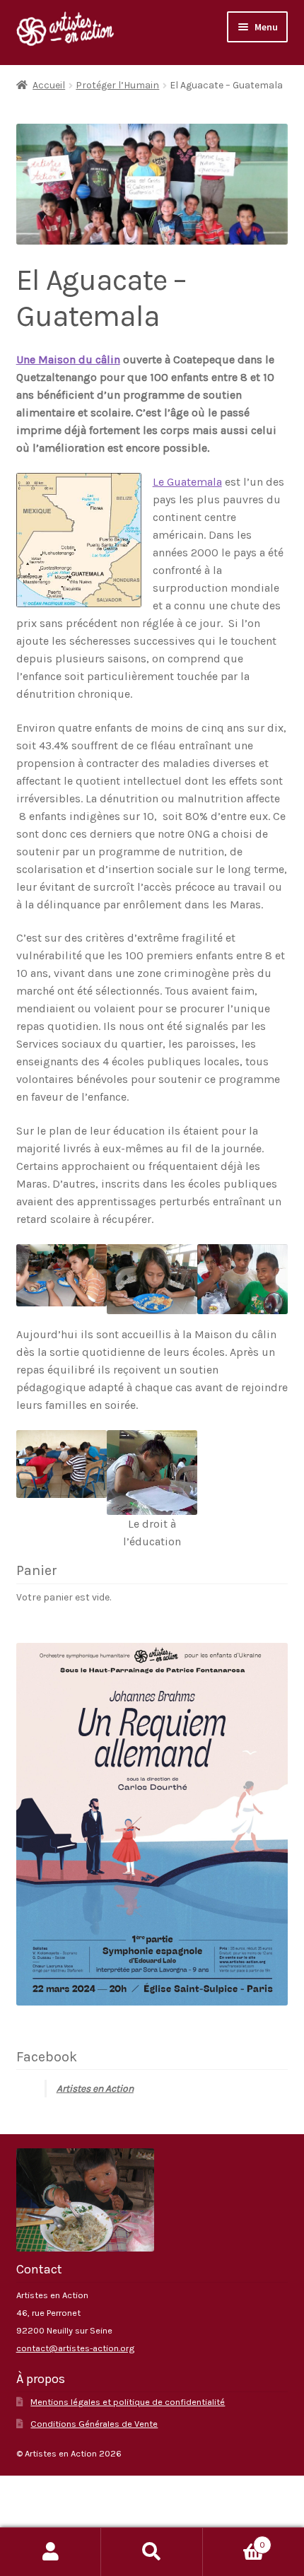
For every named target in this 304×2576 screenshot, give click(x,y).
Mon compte (51, 2552)
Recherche (152, 2552)
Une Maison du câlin (68, 359)
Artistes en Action (95, 2089)
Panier (234, 2540)
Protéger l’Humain (117, 85)
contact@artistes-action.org (75, 2348)
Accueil (49, 85)
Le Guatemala (187, 482)
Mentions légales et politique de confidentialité (128, 2402)
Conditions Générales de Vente (94, 2424)
